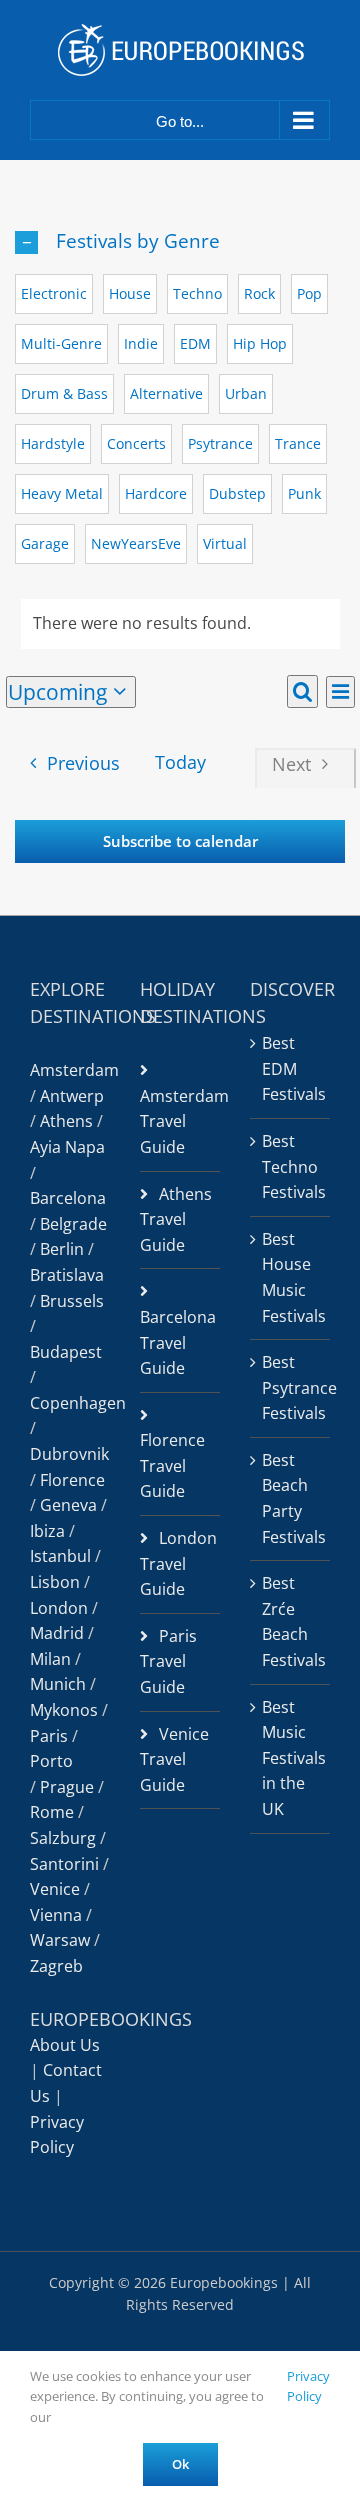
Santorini (64, 1864)
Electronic (54, 293)
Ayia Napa (67, 1147)
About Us (65, 2045)
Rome (52, 1812)
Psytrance (220, 443)
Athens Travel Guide (176, 1219)
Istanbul (60, 1556)
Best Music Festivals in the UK (291, 1758)
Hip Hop (260, 343)
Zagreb (56, 1966)
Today (180, 762)
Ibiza (47, 1531)
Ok (180, 2464)
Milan (50, 1659)
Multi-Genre (61, 343)
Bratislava (67, 1275)
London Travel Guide (178, 1563)
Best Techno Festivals (291, 1166)
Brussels (72, 1301)
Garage (45, 543)
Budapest (66, 1352)
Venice (55, 1889)
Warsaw (60, 1940)
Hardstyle (53, 443)
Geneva (68, 1505)
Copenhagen (78, 1403)
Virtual (225, 543)
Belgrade (73, 1224)
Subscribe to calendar (180, 841)
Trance (298, 443)
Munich (58, 1684)
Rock (259, 293)
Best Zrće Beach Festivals (291, 1621)
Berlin (62, 1249)
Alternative (166, 393)
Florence (72, 1480)
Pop (309, 293)
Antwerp (72, 1096)
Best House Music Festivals (291, 1277)
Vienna (56, 1915)
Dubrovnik (69, 1454)
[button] (180, 242)
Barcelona (68, 1198)
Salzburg (63, 1838)
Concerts (136, 443)
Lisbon (55, 1582)
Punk (304, 493)
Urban (246, 393)
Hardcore (156, 493)
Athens (66, 1121)
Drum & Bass (64, 393)
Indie (141, 343)
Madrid (57, 1633)
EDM (195, 343)
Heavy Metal (62, 493)
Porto (51, 1761)
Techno (197, 293)
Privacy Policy (308, 2386)
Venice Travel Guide (174, 1759)
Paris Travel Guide (168, 1661)
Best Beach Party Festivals (291, 1498)
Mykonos (64, 1710)
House (130, 293)
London (59, 1608)
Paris (49, 1736)
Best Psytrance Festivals (291, 1387)
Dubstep (237, 493)
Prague (67, 1787)
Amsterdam (74, 1070)
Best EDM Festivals (291, 1068)
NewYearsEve (136, 543)
